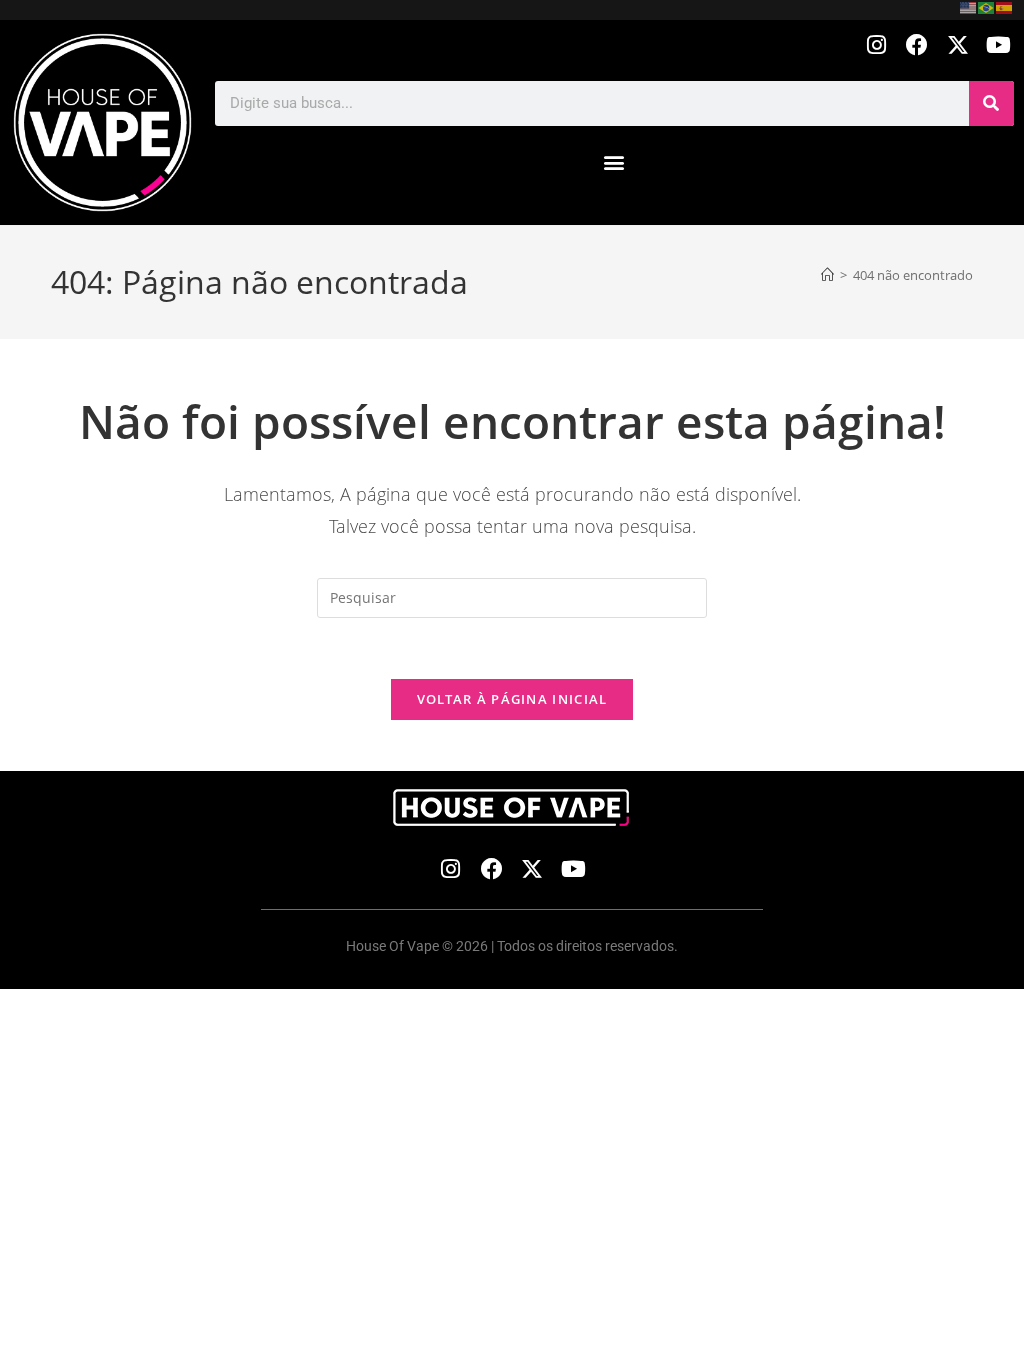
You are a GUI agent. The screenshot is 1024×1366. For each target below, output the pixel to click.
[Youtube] (998, 45)
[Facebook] (917, 45)
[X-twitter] (957, 45)
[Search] (991, 103)
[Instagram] (876, 45)
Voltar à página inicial (512, 699)
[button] (614, 162)
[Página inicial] (827, 275)
